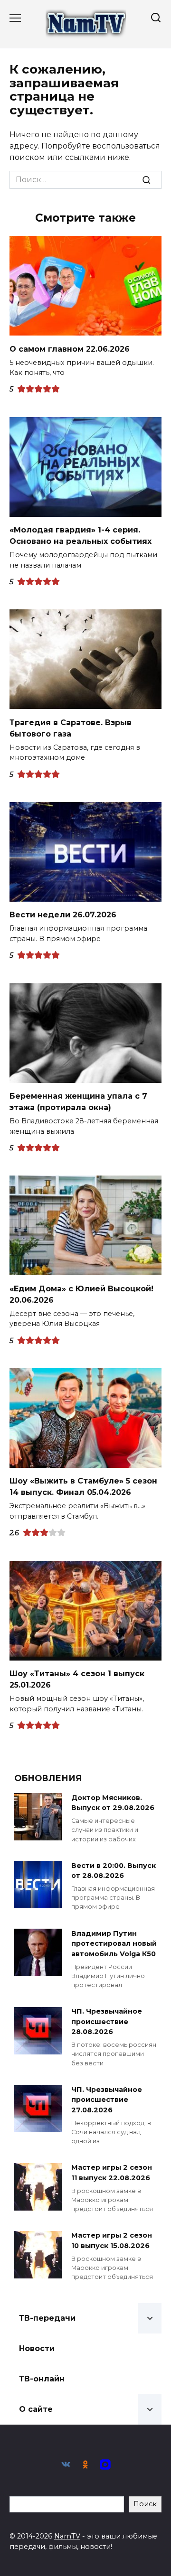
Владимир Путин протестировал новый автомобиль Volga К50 (114, 1944)
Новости (37, 2348)
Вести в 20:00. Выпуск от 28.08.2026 (114, 1871)
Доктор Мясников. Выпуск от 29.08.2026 (113, 1803)
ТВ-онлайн (42, 2379)
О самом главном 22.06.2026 (70, 349)
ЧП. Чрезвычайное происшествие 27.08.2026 (107, 2100)
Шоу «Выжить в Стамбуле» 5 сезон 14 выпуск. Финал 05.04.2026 (83, 1487)
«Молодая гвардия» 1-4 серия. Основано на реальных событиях (81, 536)
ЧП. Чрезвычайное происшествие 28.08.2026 (107, 2022)
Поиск (145, 2504)
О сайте (36, 2409)
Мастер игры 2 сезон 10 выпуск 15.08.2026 (112, 2241)
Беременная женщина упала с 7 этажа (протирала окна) (78, 1102)
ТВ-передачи (47, 2318)
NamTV (67, 2536)
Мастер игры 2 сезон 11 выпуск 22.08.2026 (112, 2173)
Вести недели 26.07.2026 (63, 915)
